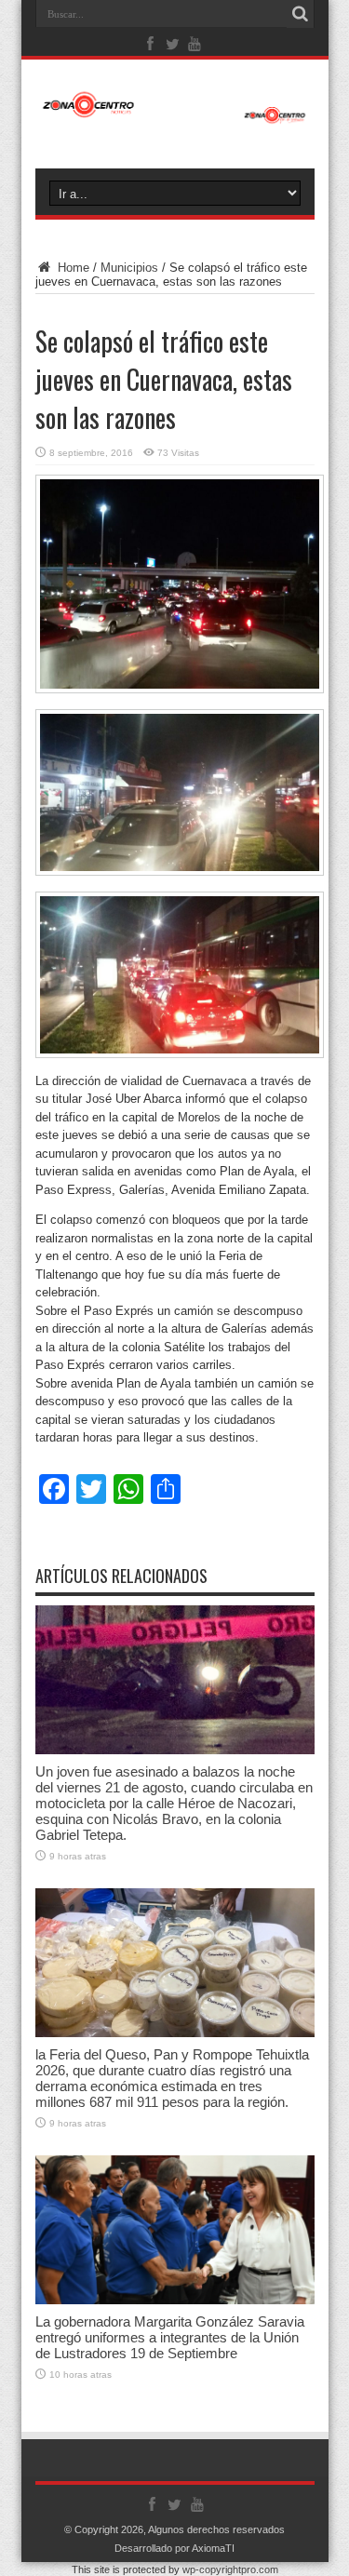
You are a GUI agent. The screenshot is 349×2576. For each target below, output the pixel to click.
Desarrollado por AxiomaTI (174, 2548)
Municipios (129, 268)
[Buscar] (301, 14)
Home (72, 268)
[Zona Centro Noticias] (175, 114)
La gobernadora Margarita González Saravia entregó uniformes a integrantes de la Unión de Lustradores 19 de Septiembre (170, 2337)
